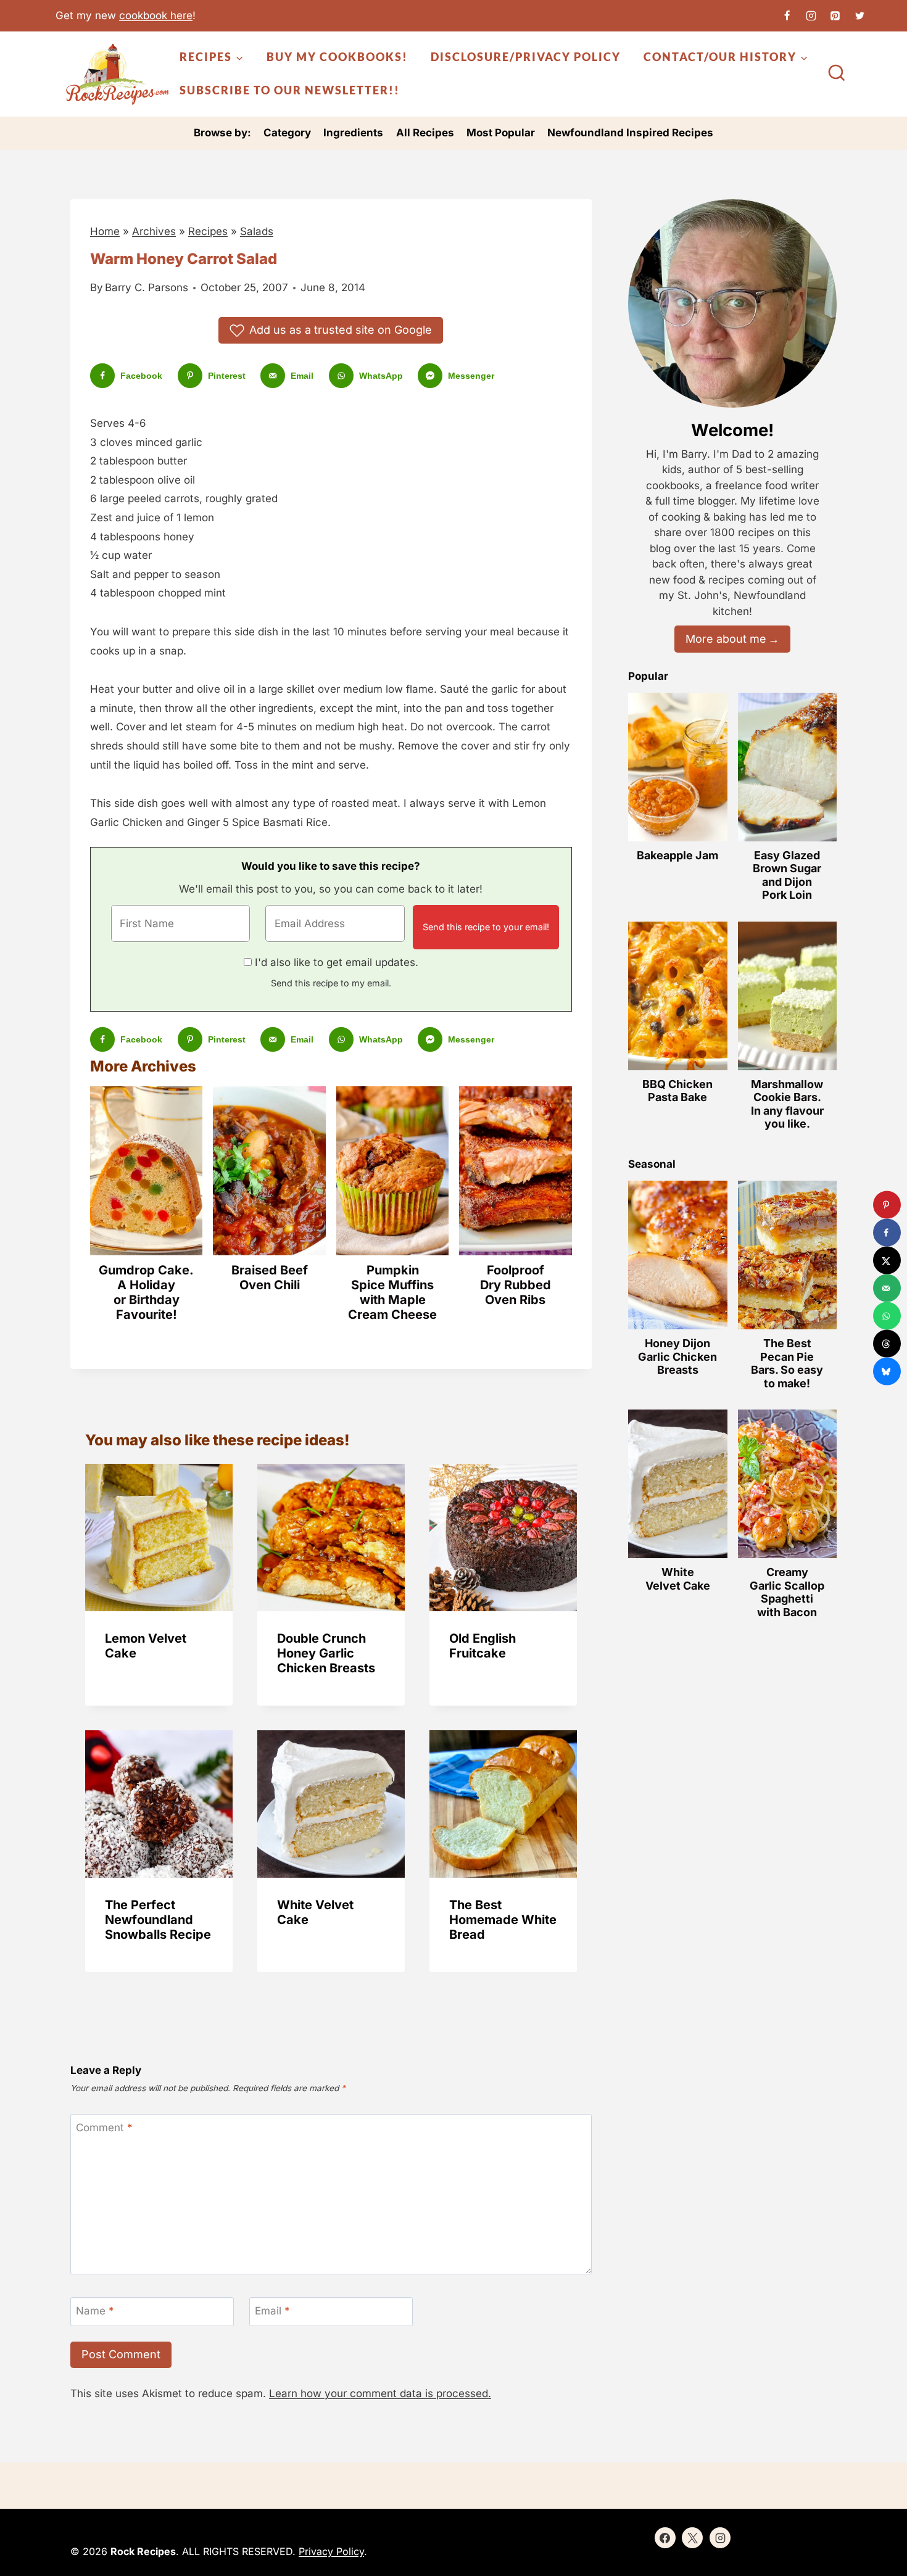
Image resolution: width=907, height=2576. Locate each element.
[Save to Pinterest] (887, 1205)
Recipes (208, 231)
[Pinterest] (835, 15)
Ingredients (353, 133)
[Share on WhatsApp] (887, 1316)
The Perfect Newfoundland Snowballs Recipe (158, 1920)
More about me (726, 639)
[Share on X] (887, 1261)
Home (105, 231)
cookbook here (156, 15)
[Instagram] (811, 15)
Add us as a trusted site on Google (341, 330)
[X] (859, 15)
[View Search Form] (837, 74)
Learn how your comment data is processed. (380, 2393)
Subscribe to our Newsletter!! (290, 90)
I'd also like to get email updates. (337, 962)
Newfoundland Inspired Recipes (630, 133)
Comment (104, 2128)
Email (272, 2311)
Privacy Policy (331, 2551)
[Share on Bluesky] (887, 1372)
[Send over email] (887, 1288)
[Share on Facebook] (887, 1233)
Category (287, 133)
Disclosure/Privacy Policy (526, 57)
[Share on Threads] (887, 1344)
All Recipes (425, 133)
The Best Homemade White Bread (503, 1920)
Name (95, 2311)
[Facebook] (787, 15)
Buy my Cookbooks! (337, 57)
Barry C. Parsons (147, 287)
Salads (257, 231)
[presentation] (159, 1538)
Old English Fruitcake (482, 1646)
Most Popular (501, 133)
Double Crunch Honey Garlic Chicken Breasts (326, 1653)
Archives (154, 231)
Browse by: (222, 133)
